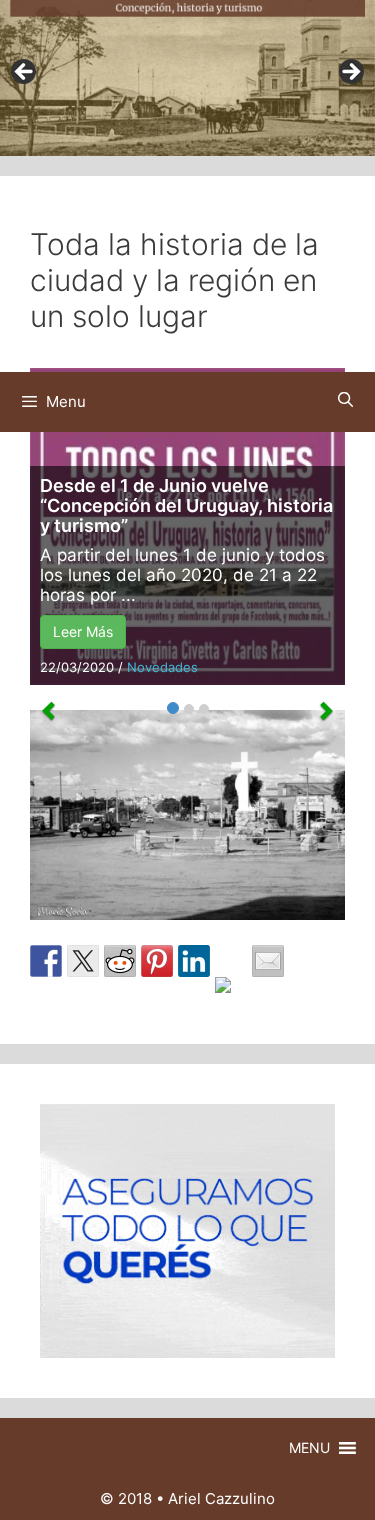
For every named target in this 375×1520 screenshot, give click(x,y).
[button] (309, 1448)
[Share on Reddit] (120, 961)
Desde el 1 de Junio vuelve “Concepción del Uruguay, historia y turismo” (186, 505)
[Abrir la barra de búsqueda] (345, 399)
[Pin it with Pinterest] (157, 961)
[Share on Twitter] (83, 961)
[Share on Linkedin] (194, 961)
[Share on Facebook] (46, 961)
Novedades (162, 667)
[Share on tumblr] (231, 993)
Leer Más (83, 631)
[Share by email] (268, 961)
